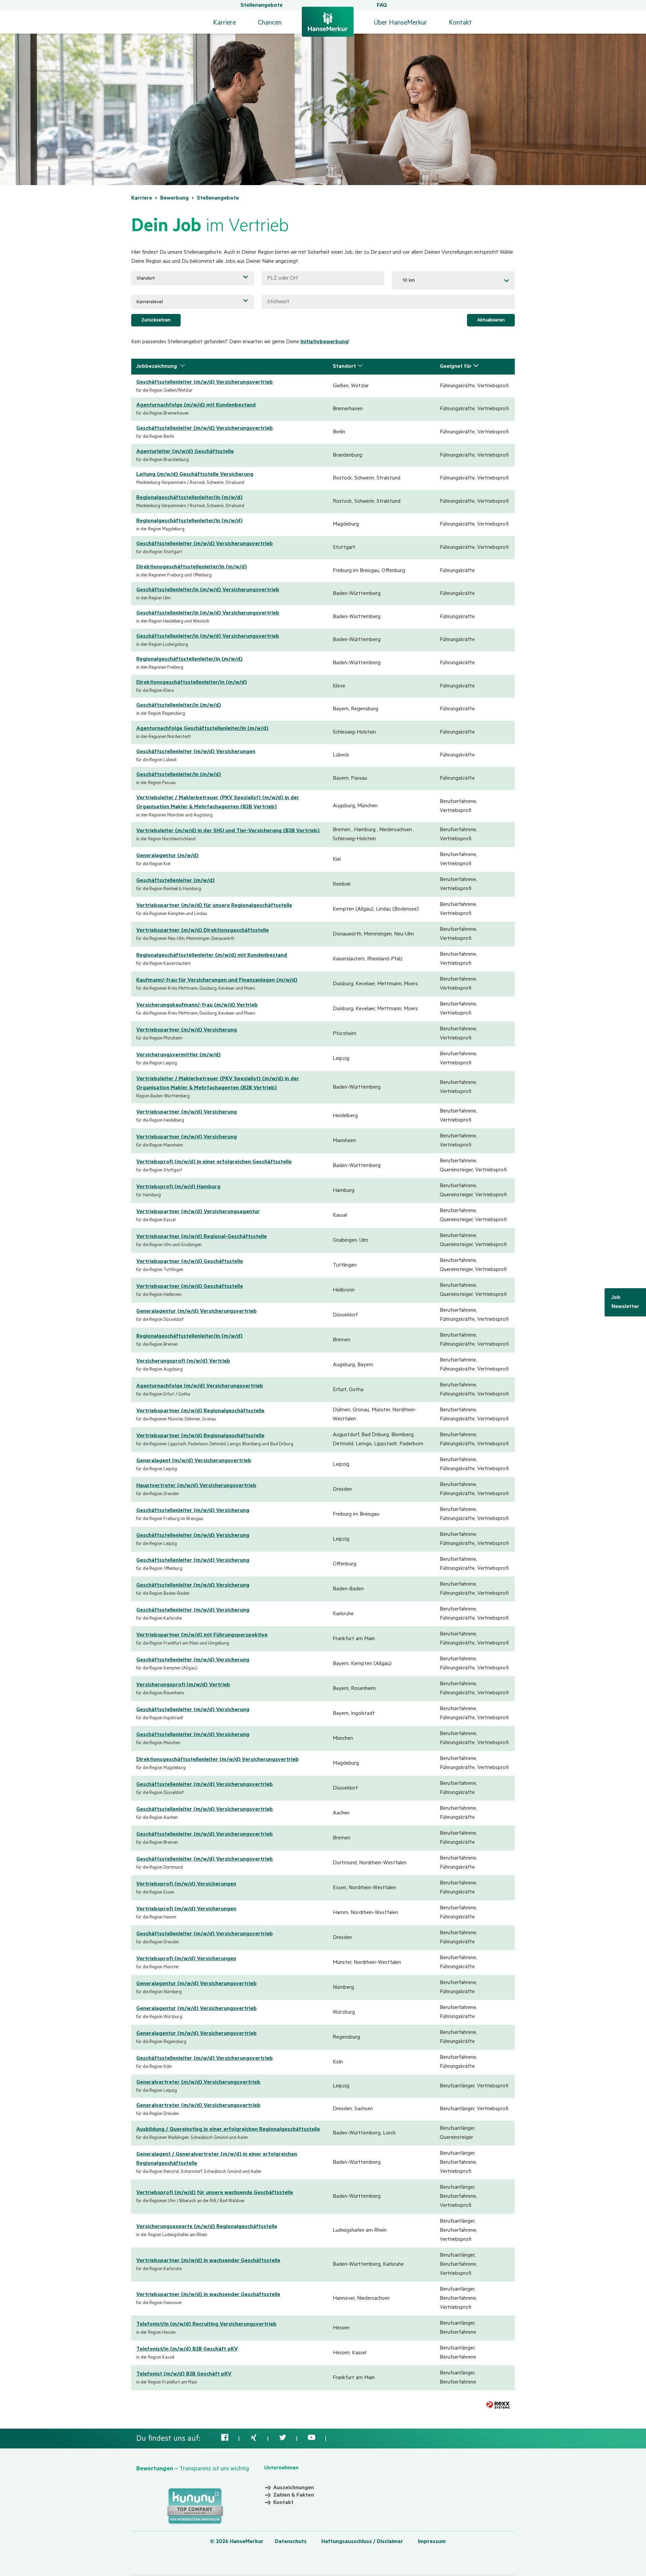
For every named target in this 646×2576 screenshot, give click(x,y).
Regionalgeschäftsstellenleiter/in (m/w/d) (189, 498)
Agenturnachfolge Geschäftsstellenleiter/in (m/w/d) (202, 729)
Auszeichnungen (294, 2488)
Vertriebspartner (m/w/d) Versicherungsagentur (198, 1212)
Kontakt (460, 23)
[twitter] (283, 2440)
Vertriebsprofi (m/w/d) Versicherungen (186, 1884)
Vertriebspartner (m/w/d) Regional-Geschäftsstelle (202, 1237)
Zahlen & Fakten (294, 2495)
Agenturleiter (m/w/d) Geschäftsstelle (185, 452)
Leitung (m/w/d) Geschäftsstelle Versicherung (195, 474)
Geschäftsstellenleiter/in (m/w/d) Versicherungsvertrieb (208, 590)
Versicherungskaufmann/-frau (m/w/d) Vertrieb (197, 1005)
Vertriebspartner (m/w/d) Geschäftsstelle (190, 1262)
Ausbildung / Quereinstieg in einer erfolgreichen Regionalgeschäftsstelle (228, 2129)
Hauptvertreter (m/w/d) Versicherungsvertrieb (196, 1486)
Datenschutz (291, 2542)
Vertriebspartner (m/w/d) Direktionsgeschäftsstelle (203, 930)
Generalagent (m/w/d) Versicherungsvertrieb (194, 1461)
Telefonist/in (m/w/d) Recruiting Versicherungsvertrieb (206, 2324)
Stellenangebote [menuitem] (262, 5)
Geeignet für (456, 366)
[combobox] (453, 280)
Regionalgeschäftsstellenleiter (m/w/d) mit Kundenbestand (212, 955)
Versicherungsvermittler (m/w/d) (178, 1055)
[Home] (328, 18)
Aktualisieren (491, 320)
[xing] (254, 2440)
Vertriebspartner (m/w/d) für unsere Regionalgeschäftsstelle (214, 906)
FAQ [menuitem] (382, 5)
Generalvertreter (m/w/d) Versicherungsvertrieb (198, 2082)
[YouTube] (312, 2440)
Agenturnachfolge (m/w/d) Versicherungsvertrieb (200, 1386)
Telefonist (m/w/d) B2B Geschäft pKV (184, 2374)
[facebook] (225, 2440)
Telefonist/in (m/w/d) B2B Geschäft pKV (187, 2349)
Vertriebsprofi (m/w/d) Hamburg (178, 1187)
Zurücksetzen (156, 320)
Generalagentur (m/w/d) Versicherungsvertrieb (196, 1311)
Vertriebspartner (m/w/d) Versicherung (187, 1030)
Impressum (432, 2542)
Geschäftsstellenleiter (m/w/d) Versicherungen (196, 752)
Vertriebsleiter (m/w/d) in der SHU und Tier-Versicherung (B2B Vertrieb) (228, 831)
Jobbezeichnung (157, 366)
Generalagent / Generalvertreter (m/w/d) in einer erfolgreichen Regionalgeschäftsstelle (217, 2159)
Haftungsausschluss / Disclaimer (362, 2542)
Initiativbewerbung (324, 342)
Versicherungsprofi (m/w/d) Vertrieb (183, 1361)
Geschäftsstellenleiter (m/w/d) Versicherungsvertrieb (205, 382)
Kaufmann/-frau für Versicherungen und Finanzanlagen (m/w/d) (217, 980)
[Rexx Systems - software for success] (498, 2405)
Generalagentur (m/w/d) (167, 856)
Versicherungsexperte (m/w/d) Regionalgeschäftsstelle (207, 2227)
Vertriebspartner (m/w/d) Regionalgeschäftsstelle (200, 1411)
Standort (344, 366)
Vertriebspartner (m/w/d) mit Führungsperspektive (202, 1635)
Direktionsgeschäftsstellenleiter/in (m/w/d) (192, 567)
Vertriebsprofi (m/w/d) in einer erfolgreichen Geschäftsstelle (214, 1162)
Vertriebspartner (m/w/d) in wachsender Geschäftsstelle (208, 2261)
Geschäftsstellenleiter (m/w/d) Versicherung (193, 1511)
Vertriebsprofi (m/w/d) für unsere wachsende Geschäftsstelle (215, 2193)
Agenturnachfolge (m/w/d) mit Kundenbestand (196, 405)
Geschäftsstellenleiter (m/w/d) (175, 881)
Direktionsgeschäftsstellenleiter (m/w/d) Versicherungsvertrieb (218, 1760)
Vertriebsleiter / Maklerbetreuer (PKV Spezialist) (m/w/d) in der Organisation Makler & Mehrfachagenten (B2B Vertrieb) (218, 802)
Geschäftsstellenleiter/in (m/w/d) (179, 705)
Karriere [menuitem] (224, 23)
